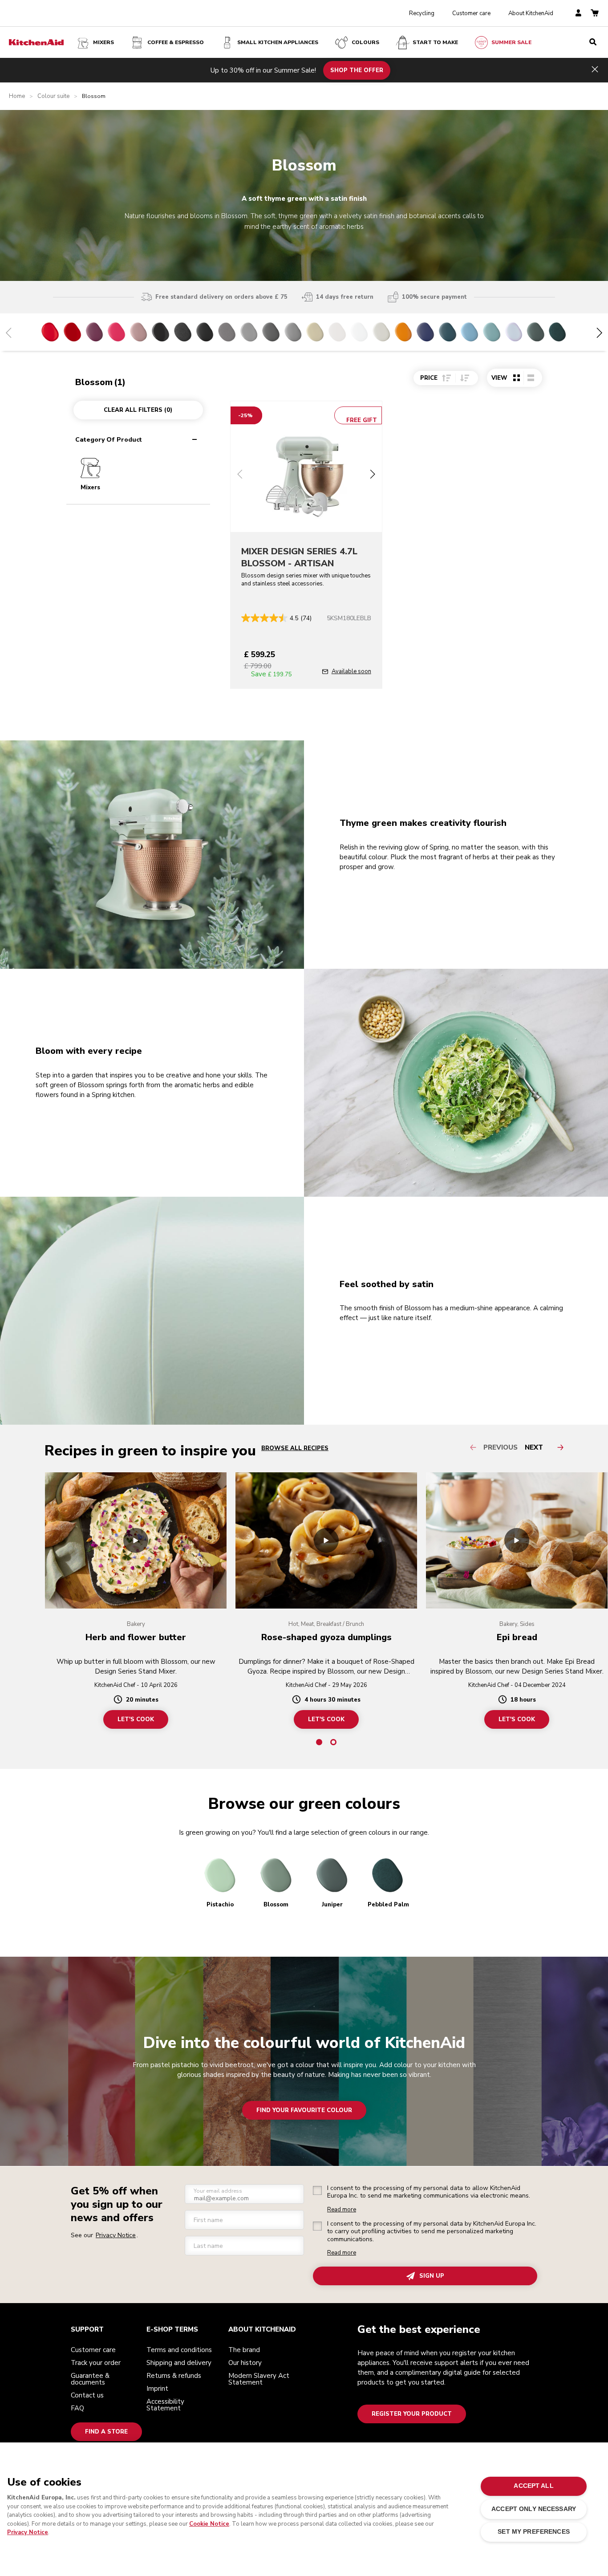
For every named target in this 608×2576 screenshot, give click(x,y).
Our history (245, 2363)
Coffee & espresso (176, 42)
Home (17, 96)
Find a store (106, 2432)
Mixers (103, 42)
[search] (593, 42)
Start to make (435, 42)
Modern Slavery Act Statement (259, 2379)
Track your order (96, 2363)
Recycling (422, 13)
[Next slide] (373, 475)
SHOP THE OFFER (357, 70)
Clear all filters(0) (138, 410)
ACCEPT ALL (533, 2486)
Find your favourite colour (304, 2110)
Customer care (471, 13)
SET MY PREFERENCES (533, 2532)
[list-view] (531, 378)
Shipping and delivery (179, 2363)
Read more (342, 2210)
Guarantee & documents (90, 2379)
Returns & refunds (174, 2376)
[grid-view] (517, 378)
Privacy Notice (28, 2532)
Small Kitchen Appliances (278, 42)
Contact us (87, 2395)
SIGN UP (432, 2276)
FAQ (77, 2408)
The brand (244, 2350)
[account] (578, 14)
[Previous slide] (240, 475)
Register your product (412, 2414)
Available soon (351, 671)
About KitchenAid (531, 13)
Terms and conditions (179, 2350)
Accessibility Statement (165, 2405)
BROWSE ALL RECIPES (295, 1448)
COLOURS (365, 42)
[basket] (595, 14)
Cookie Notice (209, 2524)
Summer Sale (511, 42)
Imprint (157, 2389)
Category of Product (109, 440)
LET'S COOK (136, 1719)
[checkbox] (317, 2190)
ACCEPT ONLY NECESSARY (534, 2509)
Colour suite (53, 96)
